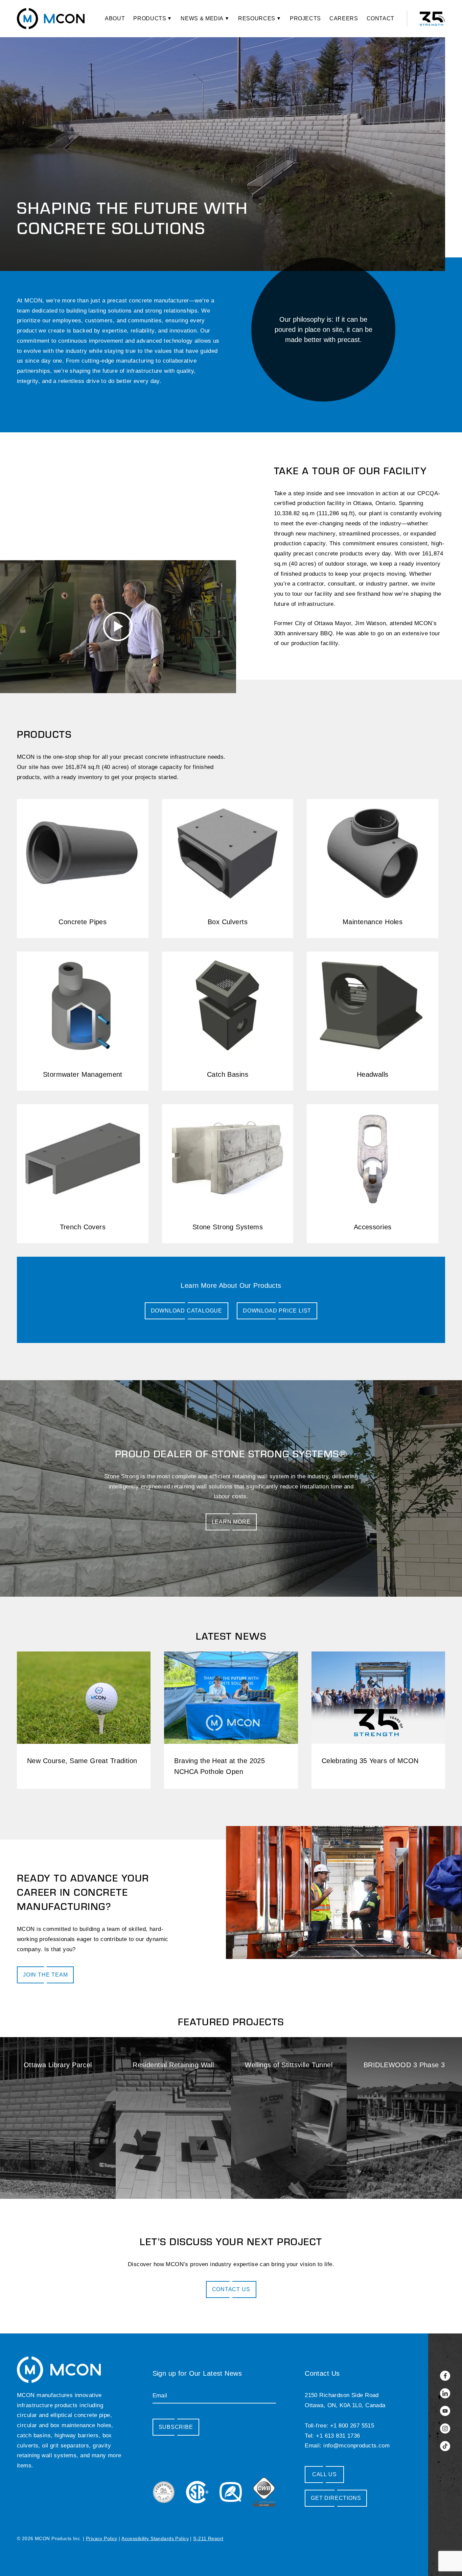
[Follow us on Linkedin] (445, 2393)
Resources (257, 18)
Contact (380, 18)
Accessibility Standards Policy (155, 2538)
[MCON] (51, 19)
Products (150, 18)
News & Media (202, 18)
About (115, 18)
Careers (344, 18)
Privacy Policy (102, 2538)
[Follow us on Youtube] (445, 2411)
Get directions (336, 2498)
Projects (305, 18)
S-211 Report (208, 2538)
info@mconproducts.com (356, 2446)
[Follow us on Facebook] (445, 2376)
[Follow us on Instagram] (445, 2429)
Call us (325, 2474)
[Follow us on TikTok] (445, 2446)
